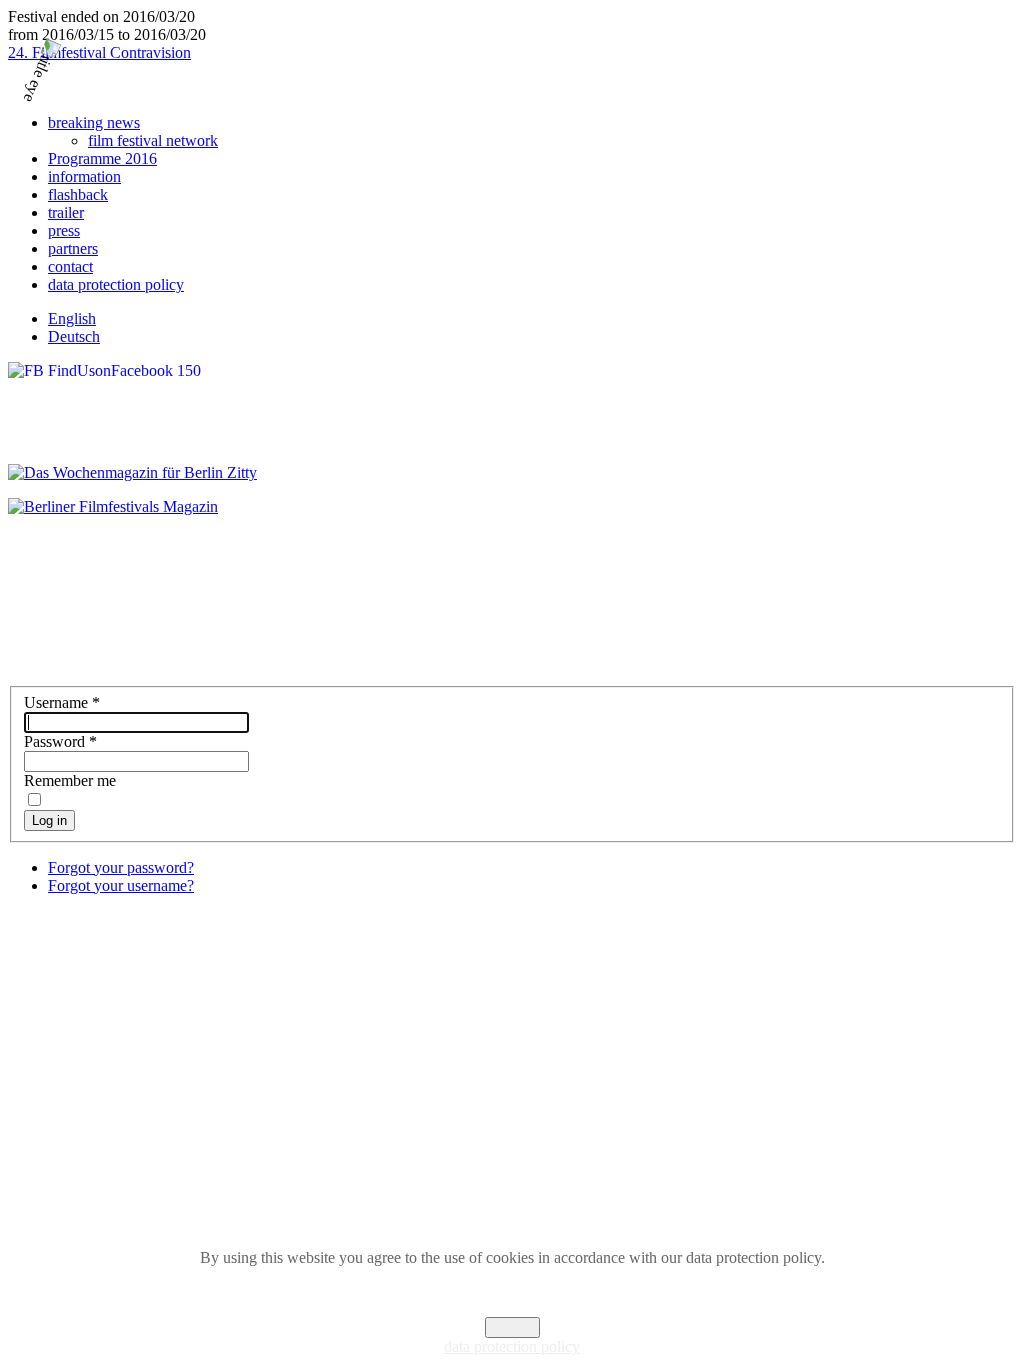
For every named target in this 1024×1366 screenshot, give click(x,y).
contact (70, 266)
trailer (66, 212)
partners (73, 248)
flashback (78, 194)
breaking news (94, 122)
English (72, 318)
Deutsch (74, 336)
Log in (49, 820)
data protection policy (116, 284)
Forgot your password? (121, 867)
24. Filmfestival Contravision (99, 52)
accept (512, 1327)
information (84, 176)
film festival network (153, 140)
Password (60, 741)
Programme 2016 (102, 158)
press (64, 230)
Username (62, 702)
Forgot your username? (121, 885)
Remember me (70, 780)
